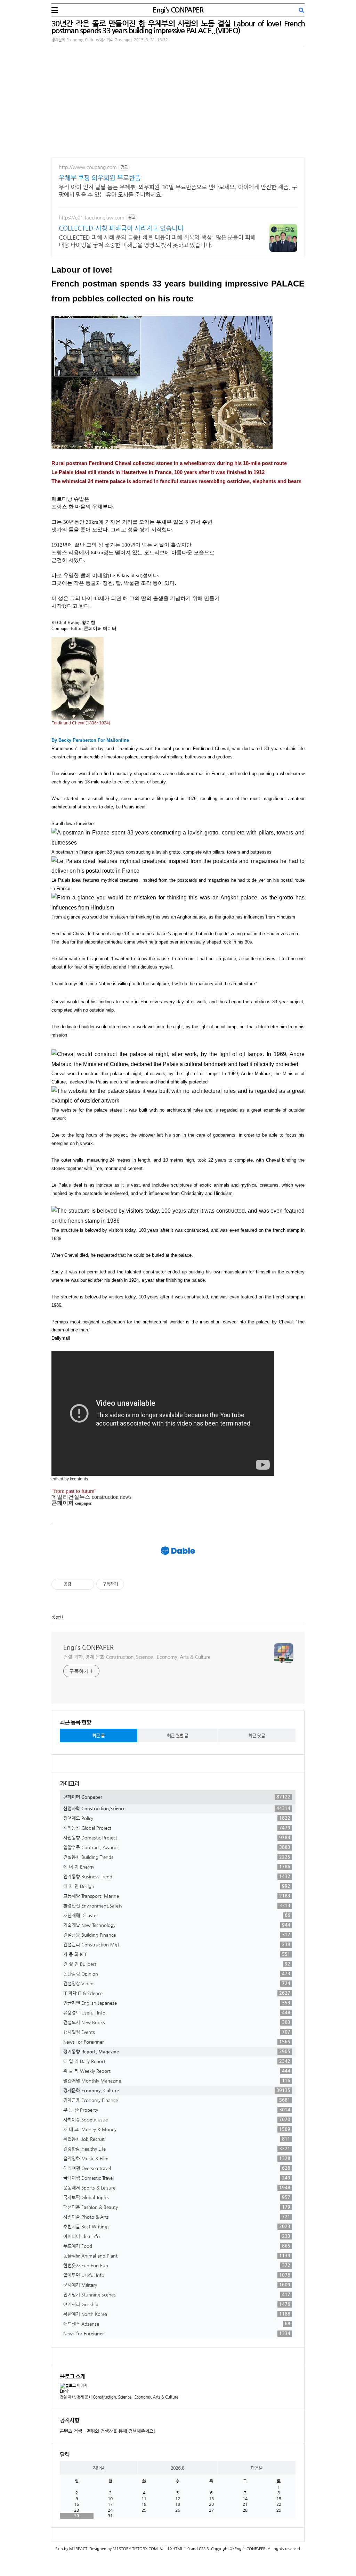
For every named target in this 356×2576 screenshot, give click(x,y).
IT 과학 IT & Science (177, 1993)
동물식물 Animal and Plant (177, 2255)
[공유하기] (78, 1584)
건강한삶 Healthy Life (177, 2149)
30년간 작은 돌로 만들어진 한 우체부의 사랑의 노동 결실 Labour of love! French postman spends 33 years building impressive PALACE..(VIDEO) (178, 27)
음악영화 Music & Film (177, 2158)
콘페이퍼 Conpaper (177, 1797)
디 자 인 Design (177, 1886)
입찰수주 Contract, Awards (177, 1847)
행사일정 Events (177, 2032)
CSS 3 (204, 2549)
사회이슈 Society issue (177, 2119)
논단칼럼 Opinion (177, 1973)
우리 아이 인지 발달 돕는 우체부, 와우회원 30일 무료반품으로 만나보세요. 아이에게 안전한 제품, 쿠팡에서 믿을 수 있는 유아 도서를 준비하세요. (178, 191)
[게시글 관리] (86, 1584)
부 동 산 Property (177, 2110)
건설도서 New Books (177, 2022)
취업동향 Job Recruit (177, 2139)
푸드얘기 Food (177, 2246)
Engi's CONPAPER (178, 10)
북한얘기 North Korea (177, 2314)
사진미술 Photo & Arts (177, 2217)
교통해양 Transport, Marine (177, 1896)
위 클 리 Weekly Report (177, 2071)
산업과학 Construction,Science (177, 1808)
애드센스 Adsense (177, 2324)
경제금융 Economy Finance (177, 2100)
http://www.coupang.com (88, 167)
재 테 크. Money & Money (177, 2129)
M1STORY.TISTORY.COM (135, 2549)
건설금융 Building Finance (177, 1935)
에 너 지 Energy (177, 1867)
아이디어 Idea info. (177, 2236)
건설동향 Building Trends (177, 1857)
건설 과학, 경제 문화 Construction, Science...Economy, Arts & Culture (137, 1657)
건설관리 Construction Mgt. (177, 1944)
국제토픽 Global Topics (177, 2197)
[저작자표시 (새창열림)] (127, 1584)
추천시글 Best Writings (177, 2226)
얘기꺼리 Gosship (177, 2304)
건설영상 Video (177, 1983)
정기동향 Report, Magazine (177, 2051)
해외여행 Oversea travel (177, 2168)
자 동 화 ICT (177, 1954)
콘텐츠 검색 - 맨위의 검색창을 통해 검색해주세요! (108, 2431)
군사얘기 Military (177, 2285)
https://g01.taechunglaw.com (92, 217)
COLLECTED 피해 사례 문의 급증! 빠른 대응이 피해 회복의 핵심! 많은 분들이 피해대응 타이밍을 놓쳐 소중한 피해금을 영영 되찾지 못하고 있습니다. (157, 241)
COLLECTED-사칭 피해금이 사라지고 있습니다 (121, 228)
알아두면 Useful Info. (177, 2275)
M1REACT (78, 2549)
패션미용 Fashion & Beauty (177, 2207)
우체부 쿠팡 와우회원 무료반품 (100, 178)
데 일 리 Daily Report (177, 2061)
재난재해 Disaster (177, 1915)
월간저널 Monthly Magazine (177, 2080)
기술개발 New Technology (177, 1925)
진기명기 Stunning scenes (177, 2294)
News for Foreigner (177, 2042)
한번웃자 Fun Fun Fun (177, 2265)
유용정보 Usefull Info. (177, 2012)
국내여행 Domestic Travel (177, 2178)
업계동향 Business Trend (177, 1876)
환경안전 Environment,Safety (177, 1905)
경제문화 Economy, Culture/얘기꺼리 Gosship (90, 40)
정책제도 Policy (177, 1818)
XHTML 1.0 (180, 2549)
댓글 (56, 1617)
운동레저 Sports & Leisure (177, 2187)
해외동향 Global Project (177, 1828)
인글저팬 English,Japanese (177, 2003)
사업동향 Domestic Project (177, 1837)
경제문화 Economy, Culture (177, 2090)
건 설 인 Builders (177, 1964)
